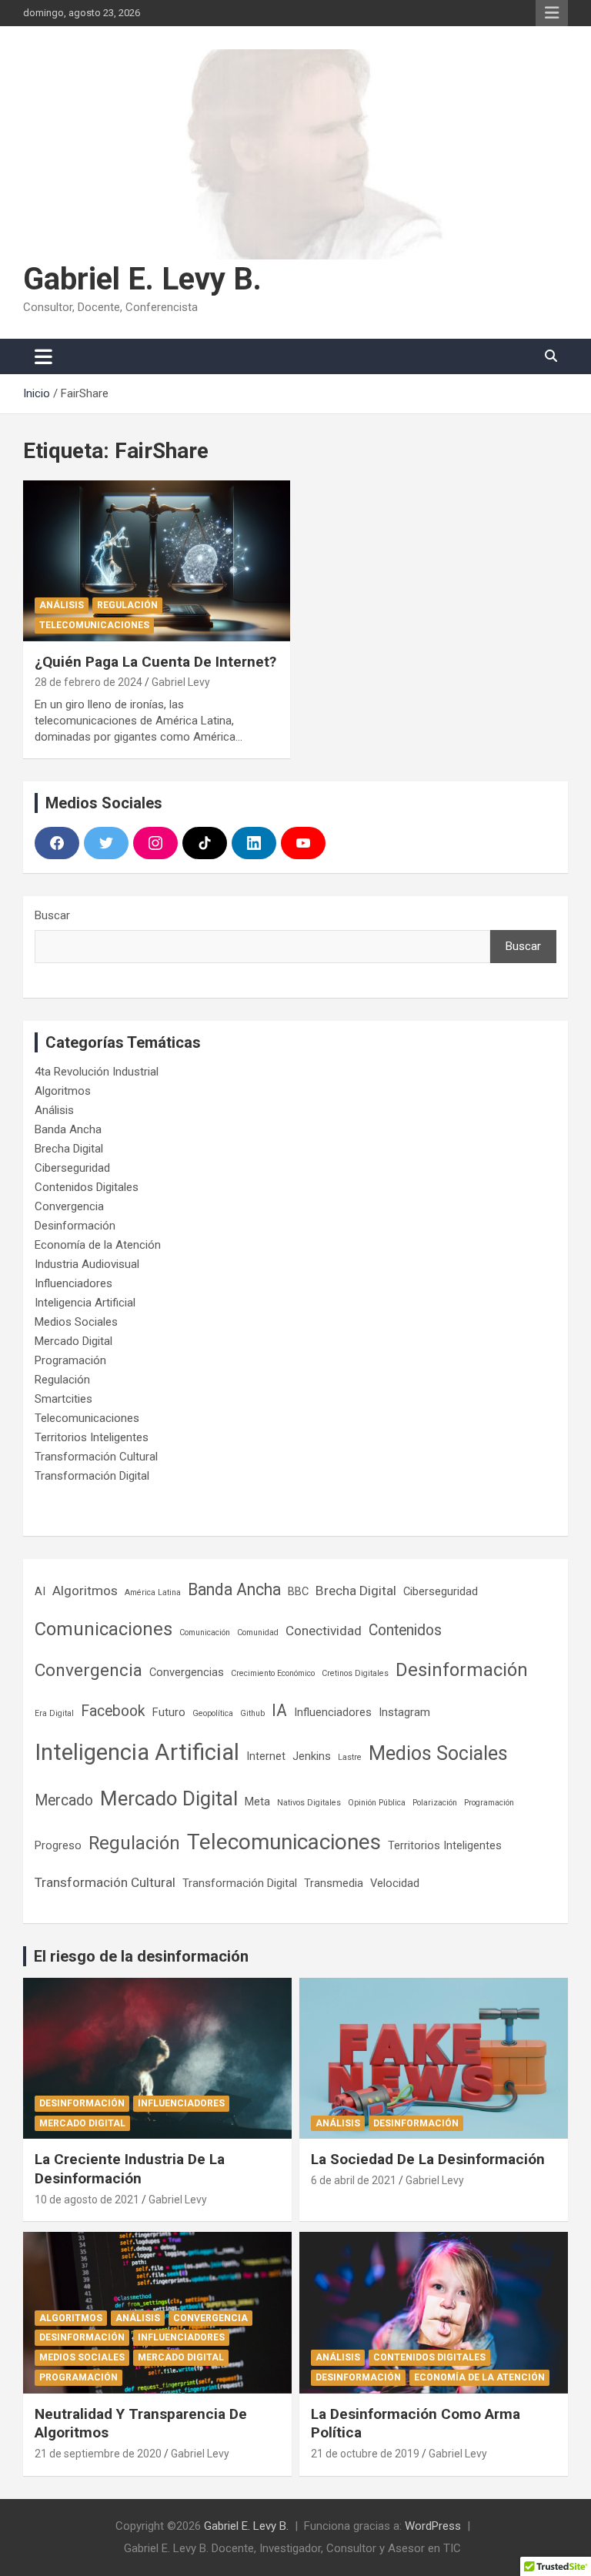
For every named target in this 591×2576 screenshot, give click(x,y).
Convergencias (187, 1672)
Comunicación (205, 1633)
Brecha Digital (69, 1149)
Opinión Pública (377, 1803)
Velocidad (395, 1883)
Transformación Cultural (96, 1457)
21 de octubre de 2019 (365, 2454)
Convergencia (69, 1206)
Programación (70, 1360)
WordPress (433, 2526)
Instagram (404, 1712)
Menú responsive (552, 13)
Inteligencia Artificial (85, 1303)
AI (40, 1591)
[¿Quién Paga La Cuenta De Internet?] (157, 561)
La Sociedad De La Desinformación (428, 2159)
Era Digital (54, 1713)
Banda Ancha (68, 1129)
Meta (257, 1802)
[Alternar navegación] (43, 356)
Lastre (350, 1757)
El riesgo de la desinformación (141, 1956)
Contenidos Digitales (87, 1187)
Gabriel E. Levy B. (142, 279)
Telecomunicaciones (94, 625)
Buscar (52, 915)
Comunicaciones (104, 1629)
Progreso (58, 1845)
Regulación (127, 605)
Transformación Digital (92, 1476)
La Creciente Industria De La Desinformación (130, 2169)
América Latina (153, 1592)
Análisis (62, 605)
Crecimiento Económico (273, 1673)
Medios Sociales (76, 1322)
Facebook (113, 1711)
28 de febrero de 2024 (88, 682)
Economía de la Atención (98, 1245)
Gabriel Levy (181, 682)
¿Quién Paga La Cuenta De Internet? (155, 662)
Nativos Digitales (309, 1803)
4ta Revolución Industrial (97, 1072)
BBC (298, 1591)
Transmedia (334, 1883)
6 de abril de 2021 (354, 2180)
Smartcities (63, 1399)
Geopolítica (213, 1713)
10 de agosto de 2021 (87, 2200)
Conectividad (324, 1631)
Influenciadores (73, 1283)
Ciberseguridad (72, 1168)
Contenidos (405, 1630)
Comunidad (258, 1633)
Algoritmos (63, 1091)
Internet (266, 1756)
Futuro (169, 1712)
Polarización (435, 1803)
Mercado (64, 1800)
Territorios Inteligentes (92, 1437)
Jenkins (312, 1756)
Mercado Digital (73, 1341)
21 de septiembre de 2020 (98, 2454)
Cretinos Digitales (355, 1673)
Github (252, 1713)
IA (279, 1710)
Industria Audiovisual (87, 1264)
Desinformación (75, 1226)
